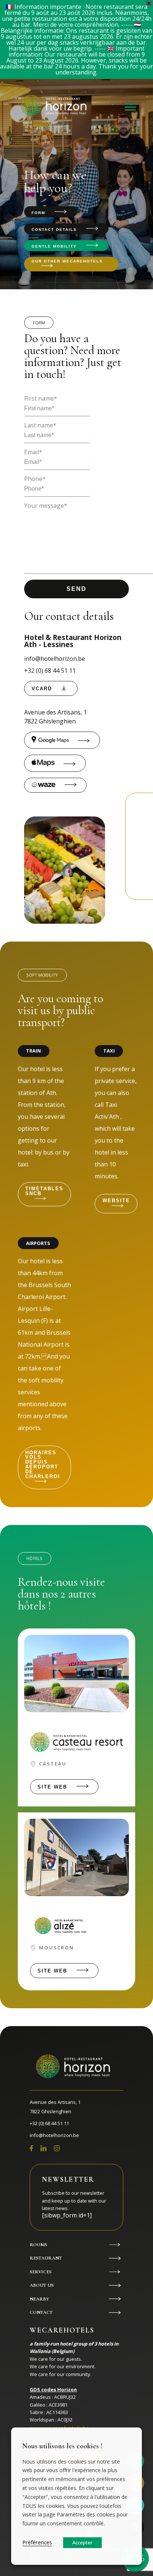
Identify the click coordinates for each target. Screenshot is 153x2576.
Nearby (39, 2299)
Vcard (42, 689)
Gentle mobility (54, 246)
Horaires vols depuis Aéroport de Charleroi (43, 1464)
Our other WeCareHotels (67, 261)
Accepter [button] (82, 2542)
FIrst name (41, 398)
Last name (40, 425)
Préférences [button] (37, 2542)
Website (116, 1201)
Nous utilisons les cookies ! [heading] (62, 2446)
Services (41, 2272)
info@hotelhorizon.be (55, 659)
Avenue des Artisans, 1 (56, 717)
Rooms (38, 2245)
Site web (52, 1787)
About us (42, 2285)
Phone (35, 479)
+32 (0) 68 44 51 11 (50, 671)
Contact (41, 2312)
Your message (46, 506)
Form (38, 213)
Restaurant (46, 2258)
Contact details (54, 230)
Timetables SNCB (44, 1191)
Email (33, 452)
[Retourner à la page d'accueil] (55, 107)
